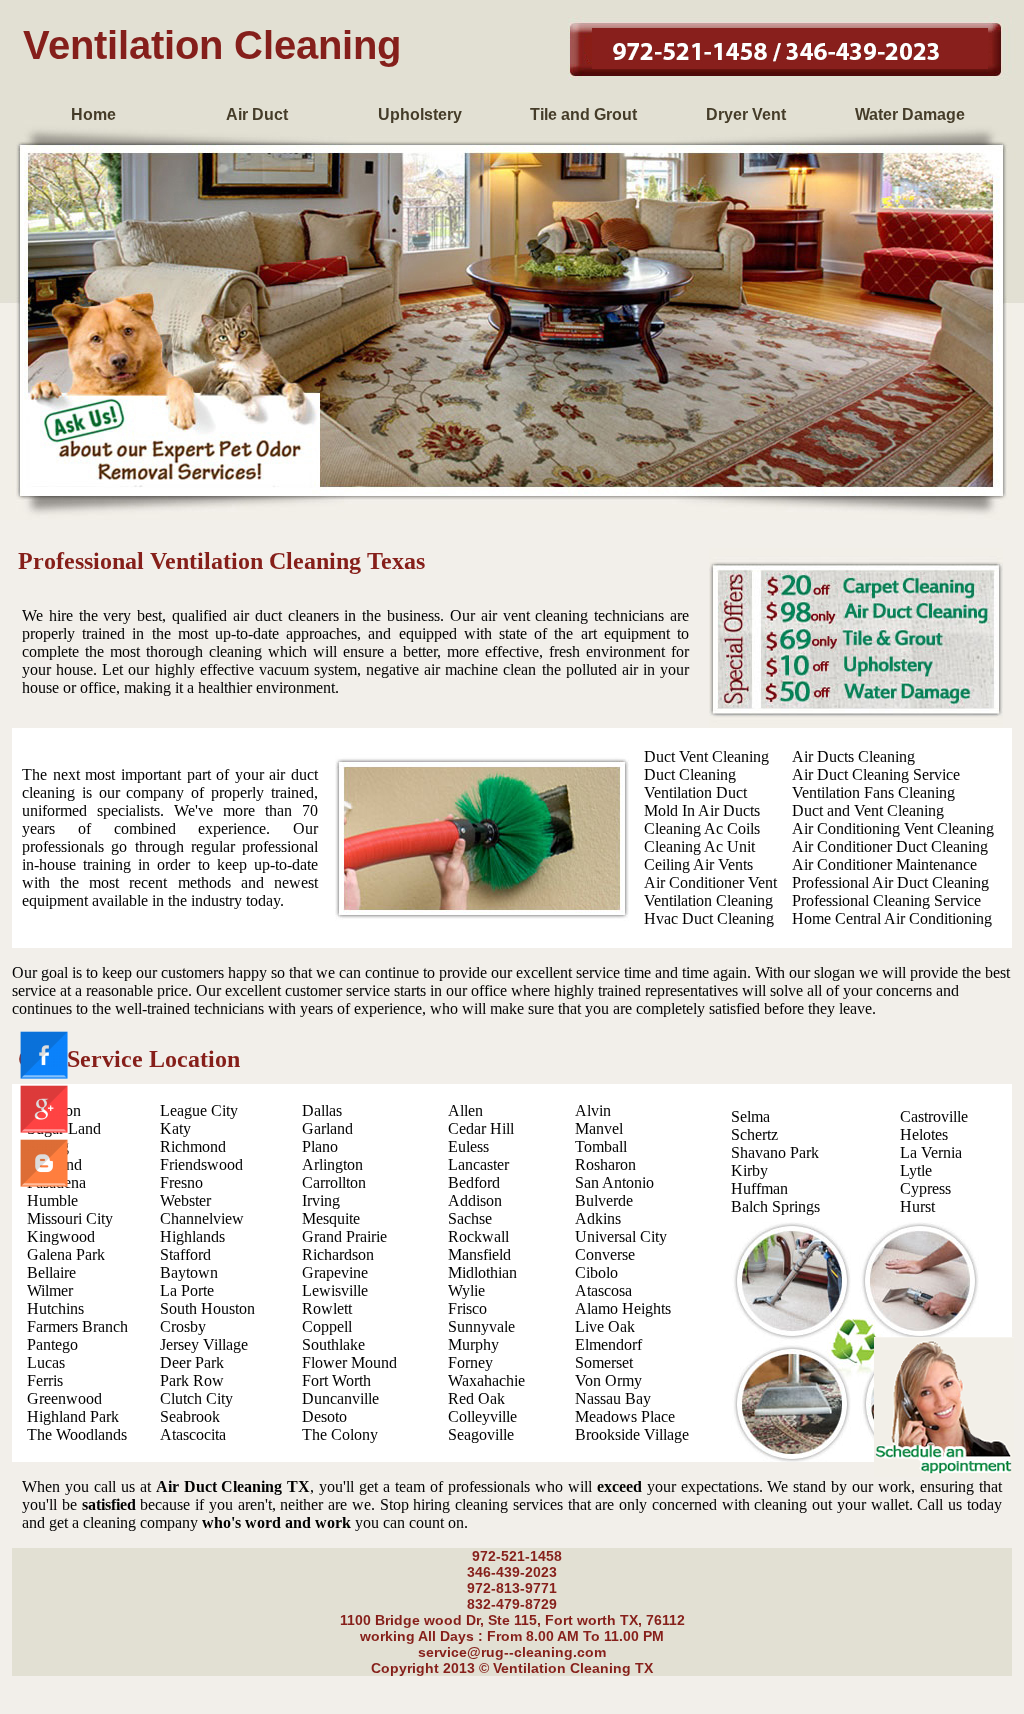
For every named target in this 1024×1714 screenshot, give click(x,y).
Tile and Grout (583, 114)
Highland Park (73, 1416)
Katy (175, 1128)
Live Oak (605, 1326)
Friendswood (201, 1164)
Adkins (598, 1218)
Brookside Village (632, 1434)
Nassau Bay (613, 1398)
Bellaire (51, 1272)
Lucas (46, 1362)
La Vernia (931, 1152)
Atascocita (193, 1434)
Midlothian (482, 1272)
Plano (320, 1146)
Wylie (466, 1290)
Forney (470, 1362)
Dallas (322, 1110)
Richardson (338, 1254)
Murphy (473, 1344)
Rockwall (478, 1236)
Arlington (332, 1164)
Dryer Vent (746, 114)
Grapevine (335, 1272)
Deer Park (192, 1362)
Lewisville (335, 1290)
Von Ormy (608, 1380)
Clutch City (196, 1398)
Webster (185, 1200)
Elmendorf (608, 1344)
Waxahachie (486, 1380)
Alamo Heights (623, 1308)
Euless (468, 1146)
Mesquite (331, 1218)
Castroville (934, 1116)
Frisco (467, 1308)
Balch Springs (775, 1206)
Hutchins (55, 1308)
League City (199, 1110)
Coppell (327, 1326)
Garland (327, 1128)
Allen (465, 1110)
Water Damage (910, 114)
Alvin (593, 1110)
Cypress (925, 1188)
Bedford (474, 1182)
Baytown (189, 1272)
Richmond (193, 1146)
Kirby (749, 1170)
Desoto (324, 1416)
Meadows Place (625, 1416)
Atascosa (603, 1290)
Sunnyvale (481, 1326)
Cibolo (596, 1272)
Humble (52, 1200)
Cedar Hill (481, 1128)
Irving (321, 1200)
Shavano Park (775, 1152)
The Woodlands (77, 1434)
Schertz (754, 1134)
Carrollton (334, 1182)
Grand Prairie (344, 1236)
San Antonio (614, 1182)
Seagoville (481, 1434)
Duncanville (340, 1398)
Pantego (52, 1344)
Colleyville (482, 1416)
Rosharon (605, 1164)
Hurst (917, 1206)
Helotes (924, 1134)
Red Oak (476, 1398)
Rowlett (327, 1308)
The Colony (340, 1434)
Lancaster (478, 1164)
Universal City (621, 1236)
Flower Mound (349, 1362)
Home (93, 114)
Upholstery (420, 114)
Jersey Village (204, 1344)
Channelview (202, 1218)
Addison (475, 1200)
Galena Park (66, 1254)
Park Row (192, 1380)
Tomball (601, 1146)
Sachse (470, 1218)
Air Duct (257, 114)
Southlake (333, 1344)
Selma (750, 1116)
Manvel (599, 1128)
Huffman (759, 1188)
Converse (605, 1254)
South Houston (207, 1308)
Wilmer (50, 1290)
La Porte (187, 1290)
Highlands (192, 1236)
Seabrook (190, 1416)
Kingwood (61, 1236)
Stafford (185, 1254)
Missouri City (70, 1218)
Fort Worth (336, 1380)
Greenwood (64, 1398)
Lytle (916, 1170)
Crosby (183, 1326)
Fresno (181, 1182)
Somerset (604, 1362)
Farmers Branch (77, 1326)
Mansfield (479, 1254)
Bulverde (604, 1200)
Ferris (45, 1380)
